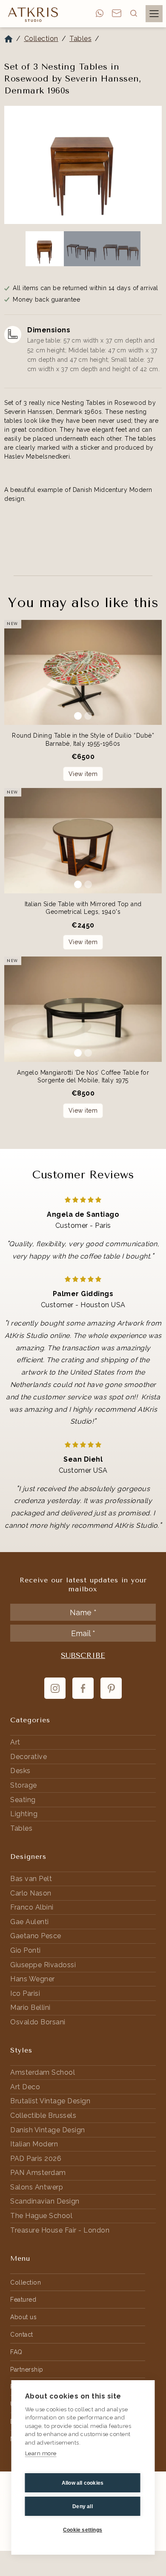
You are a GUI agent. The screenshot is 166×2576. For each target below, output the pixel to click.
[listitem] (83, 167)
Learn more (41, 2453)
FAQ (16, 2352)
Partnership (27, 2370)
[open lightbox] (83, 165)
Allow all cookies (83, 2483)
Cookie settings (83, 2530)
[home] (31, 14)
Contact (22, 2335)
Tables (80, 39)
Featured (23, 2300)
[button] (134, 13)
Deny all (83, 2506)
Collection (41, 39)
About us (23, 2317)
